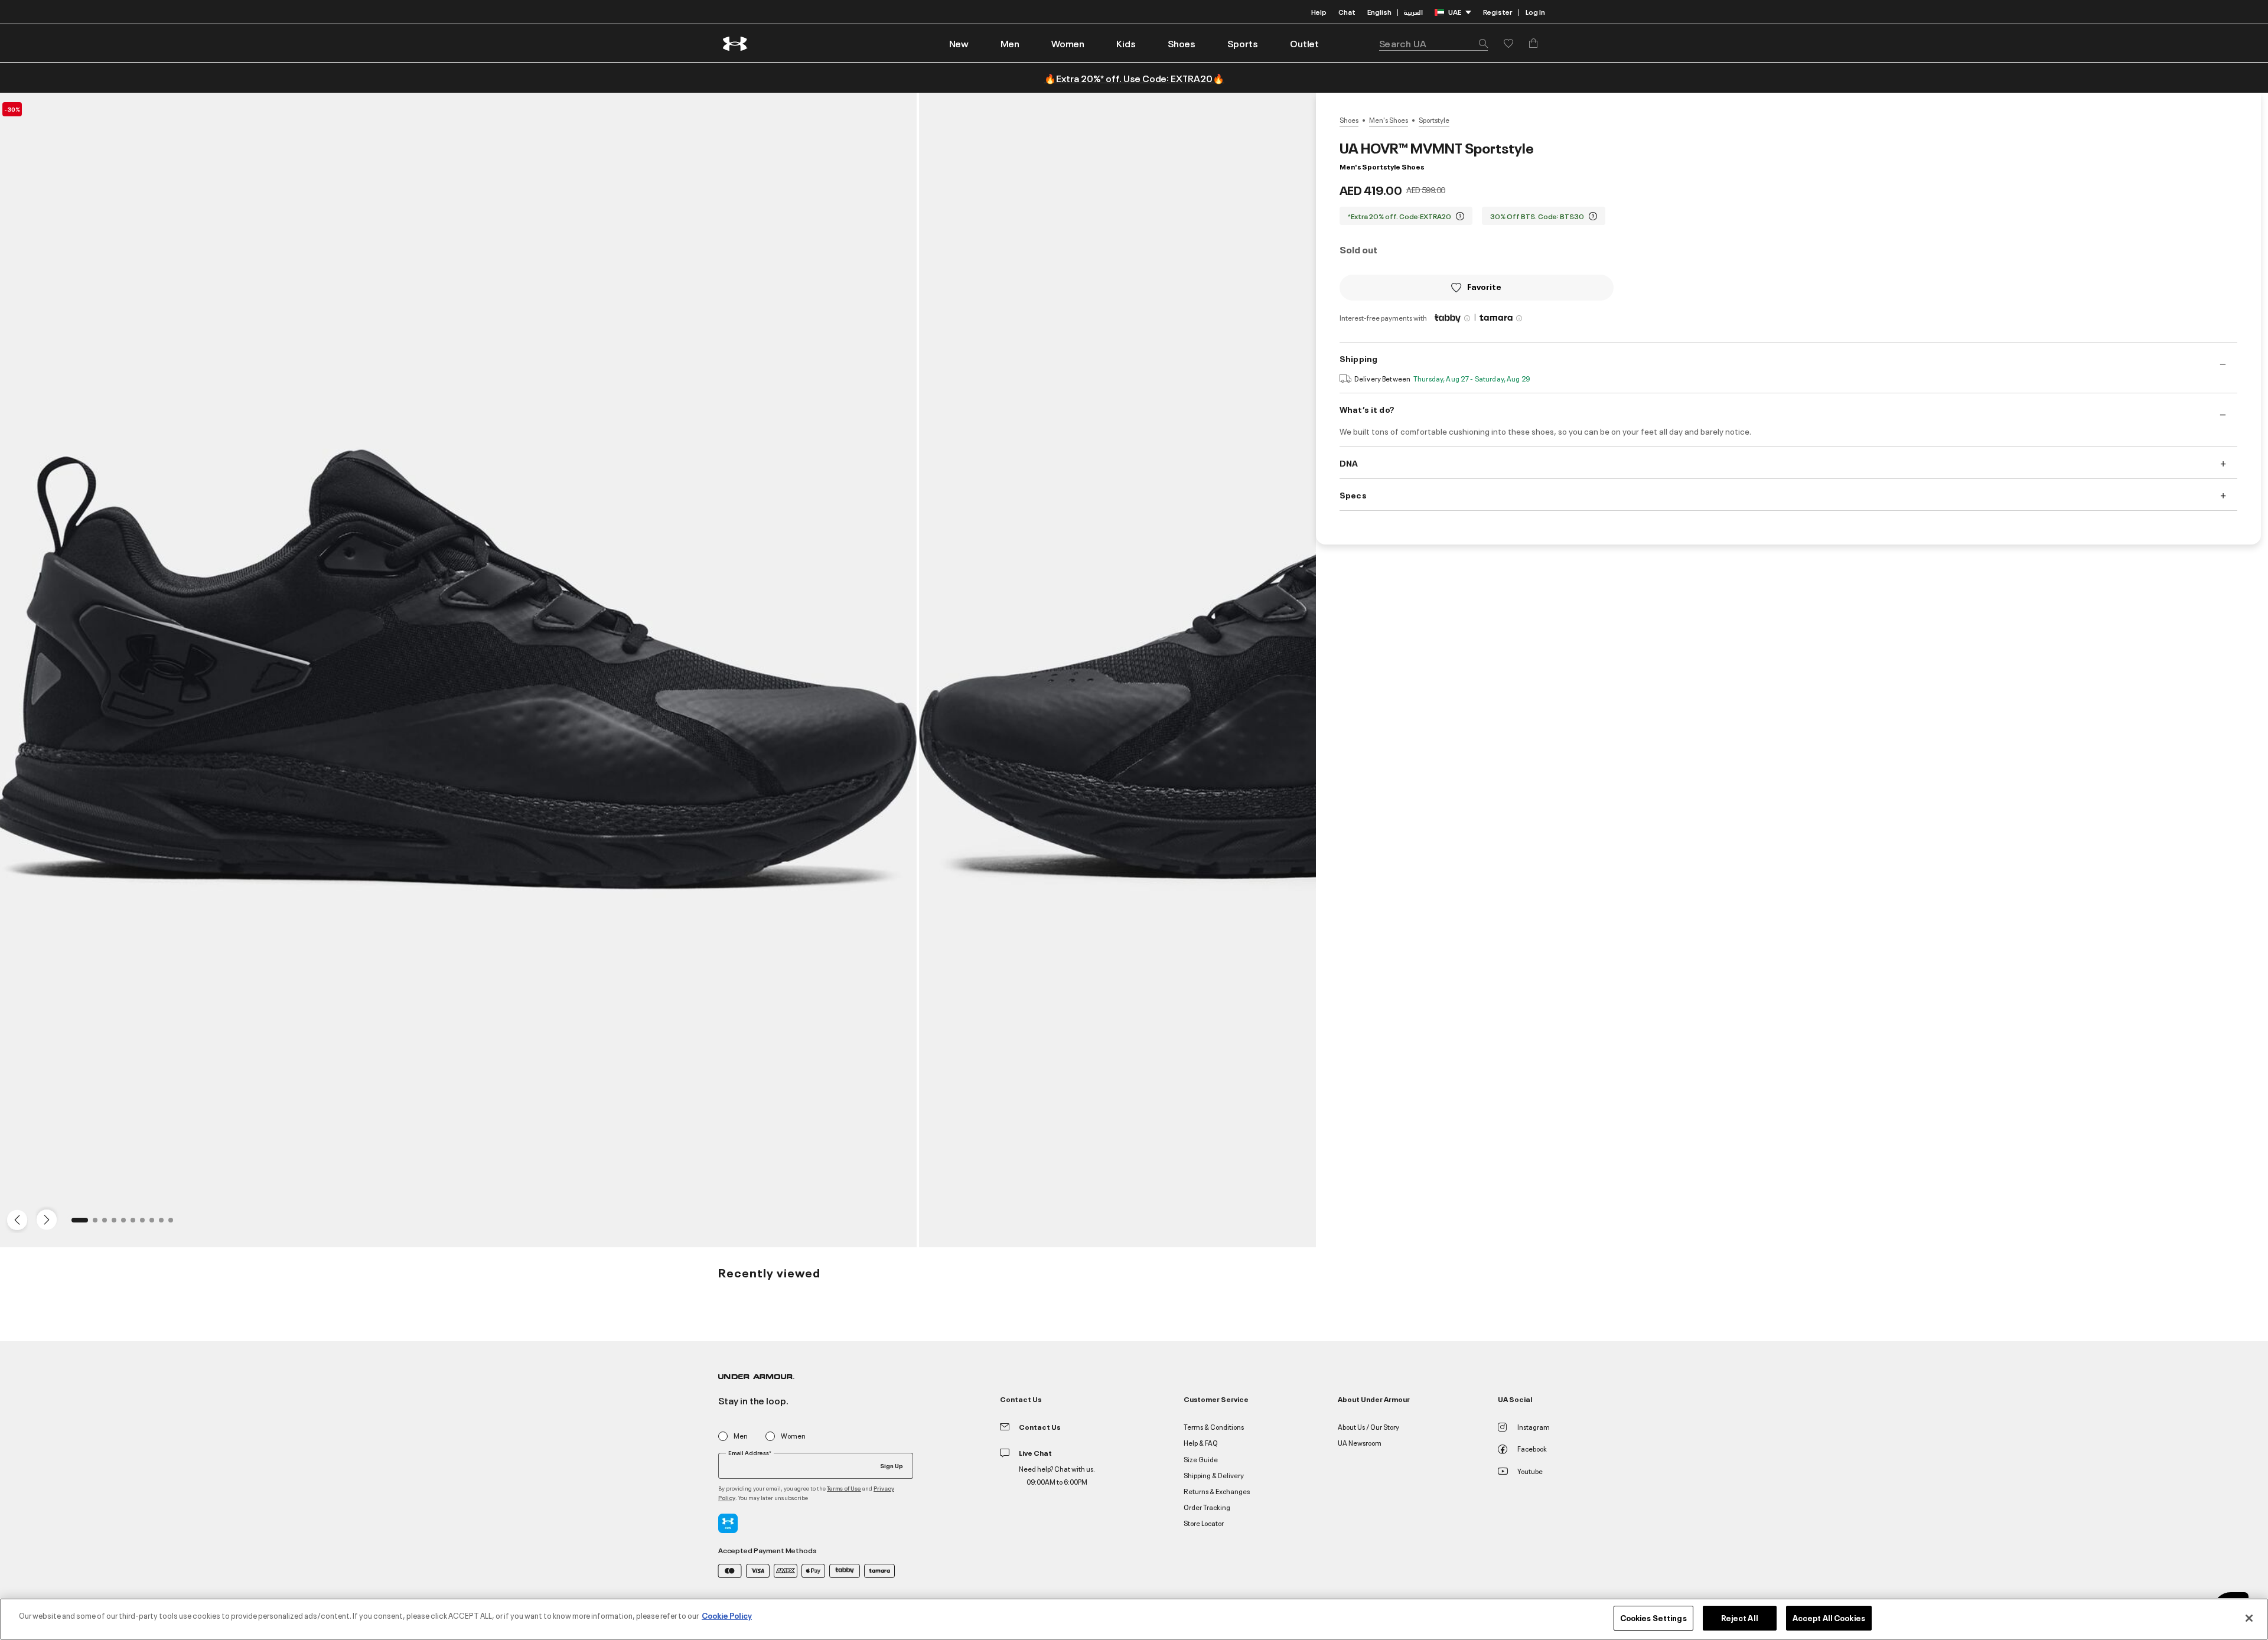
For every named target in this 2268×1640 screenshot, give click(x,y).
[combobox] (1433, 43)
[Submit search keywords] (1480, 43)
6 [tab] (136, 1224)
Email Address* (750, 1453)
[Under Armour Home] (736, 43)
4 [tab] (118, 1224)
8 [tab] (155, 1224)
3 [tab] (108, 1224)
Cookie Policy (727, 1615)
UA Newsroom (1360, 1442)
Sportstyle (1434, 120)
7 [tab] (146, 1224)
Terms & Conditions (1214, 1427)
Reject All (1740, 1618)
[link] (959, 43)
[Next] (45, 1219)
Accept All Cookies (1829, 1618)
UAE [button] (1455, 12)
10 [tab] (174, 1224)
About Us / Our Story (1368, 1427)
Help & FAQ (1201, 1442)
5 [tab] (127, 1224)
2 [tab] (99, 1224)
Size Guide (1201, 1459)
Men (741, 1436)
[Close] (2249, 1618)
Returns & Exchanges (1217, 1491)
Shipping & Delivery (1214, 1475)
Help (1319, 12)
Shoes (1349, 120)
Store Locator (1204, 1523)
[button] (1010, 43)
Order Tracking (1207, 1507)
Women (793, 1436)
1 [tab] (77, 1224)
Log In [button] (1535, 12)
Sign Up (892, 1465)
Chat (1347, 12)
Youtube (1530, 1471)
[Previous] (14, 1219)
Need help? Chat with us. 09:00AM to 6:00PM (1057, 1475)
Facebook (1532, 1448)
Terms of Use (844, 1488)
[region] (1134, 1619)
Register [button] (1498, 12)
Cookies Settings (1653, 1618)
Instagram (1534, 1427)
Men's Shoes (1389, 120)
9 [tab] (165, 1224)
